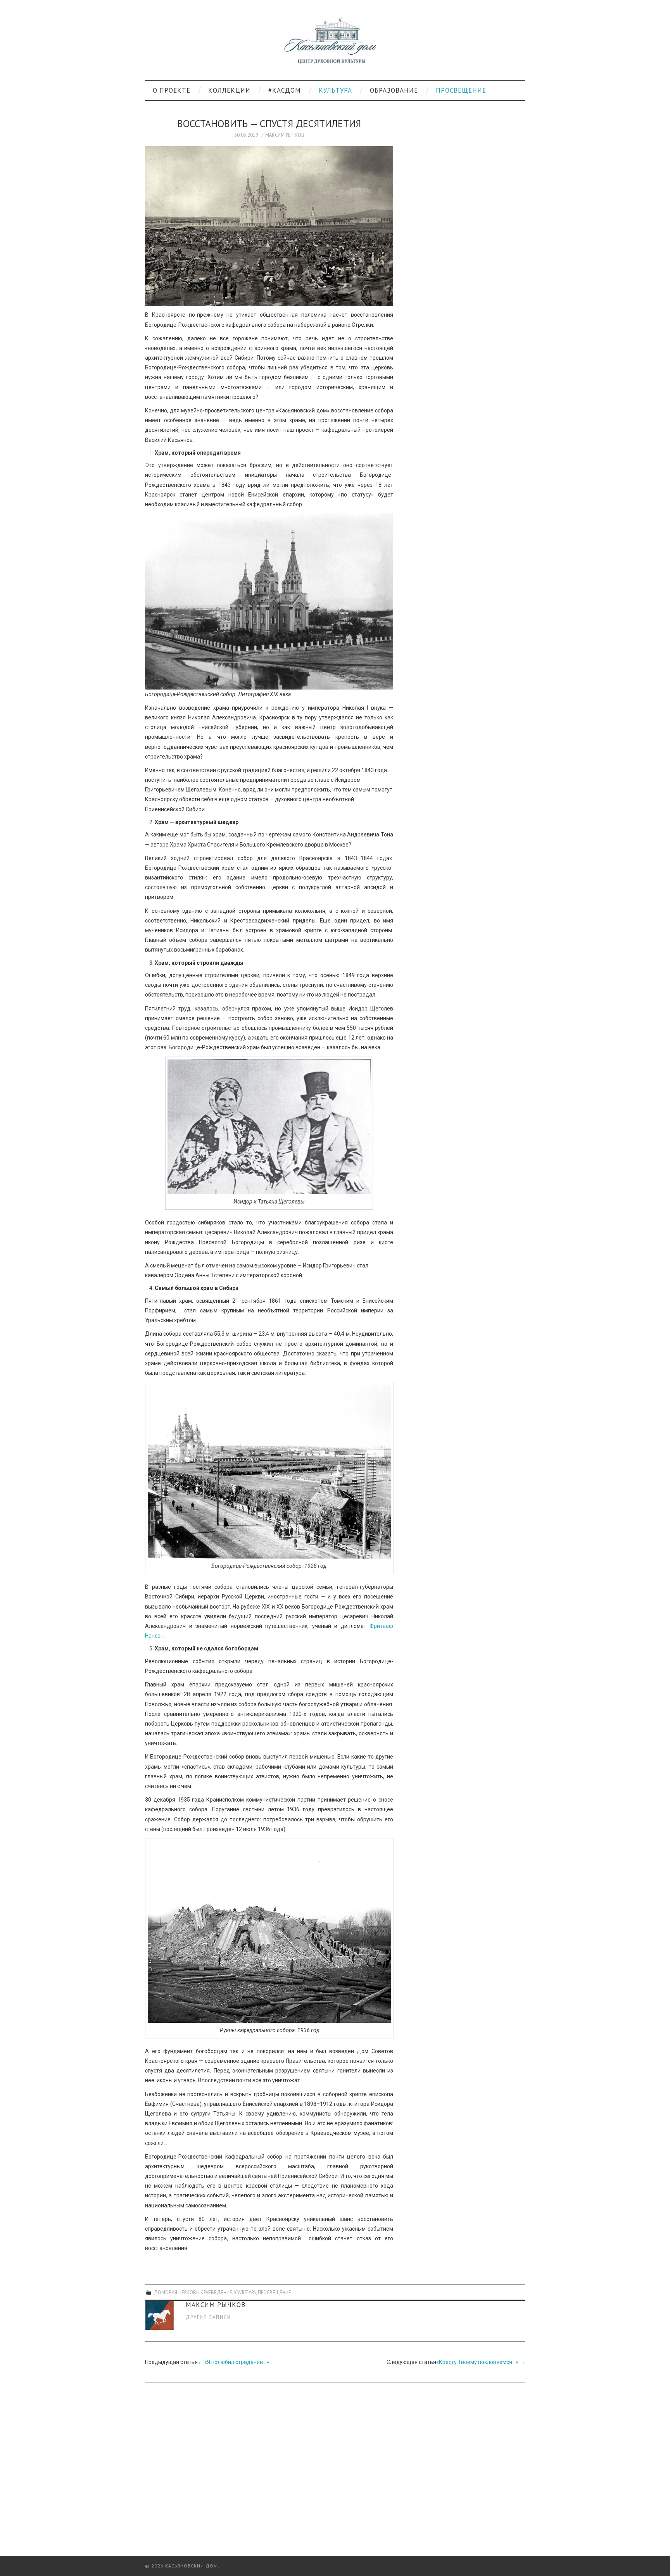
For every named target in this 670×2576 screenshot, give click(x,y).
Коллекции (229, 90)
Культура (335, 90)
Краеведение (216, 2292)
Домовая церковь (176, 2292)
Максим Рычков (285, 135)
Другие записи (208, 2317)
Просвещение (461, 90)
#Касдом (285, 90)
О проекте (172, 90)
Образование (394, 90)
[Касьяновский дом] (335, 43)
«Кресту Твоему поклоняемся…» (481, 2362)
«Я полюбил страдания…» (233, 2362)
